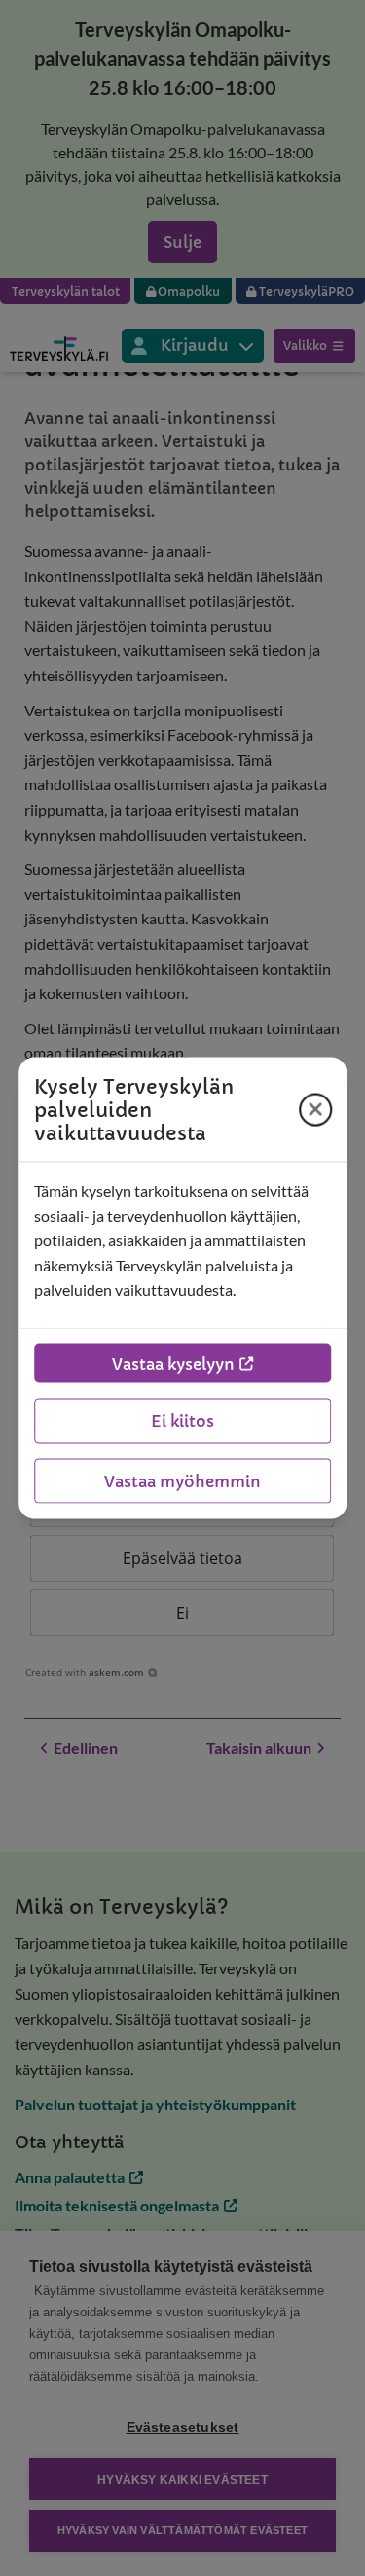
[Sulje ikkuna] (315, 1109)
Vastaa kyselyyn (173, 1363)
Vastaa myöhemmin (182, 1480)
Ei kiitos (182, 1420)
